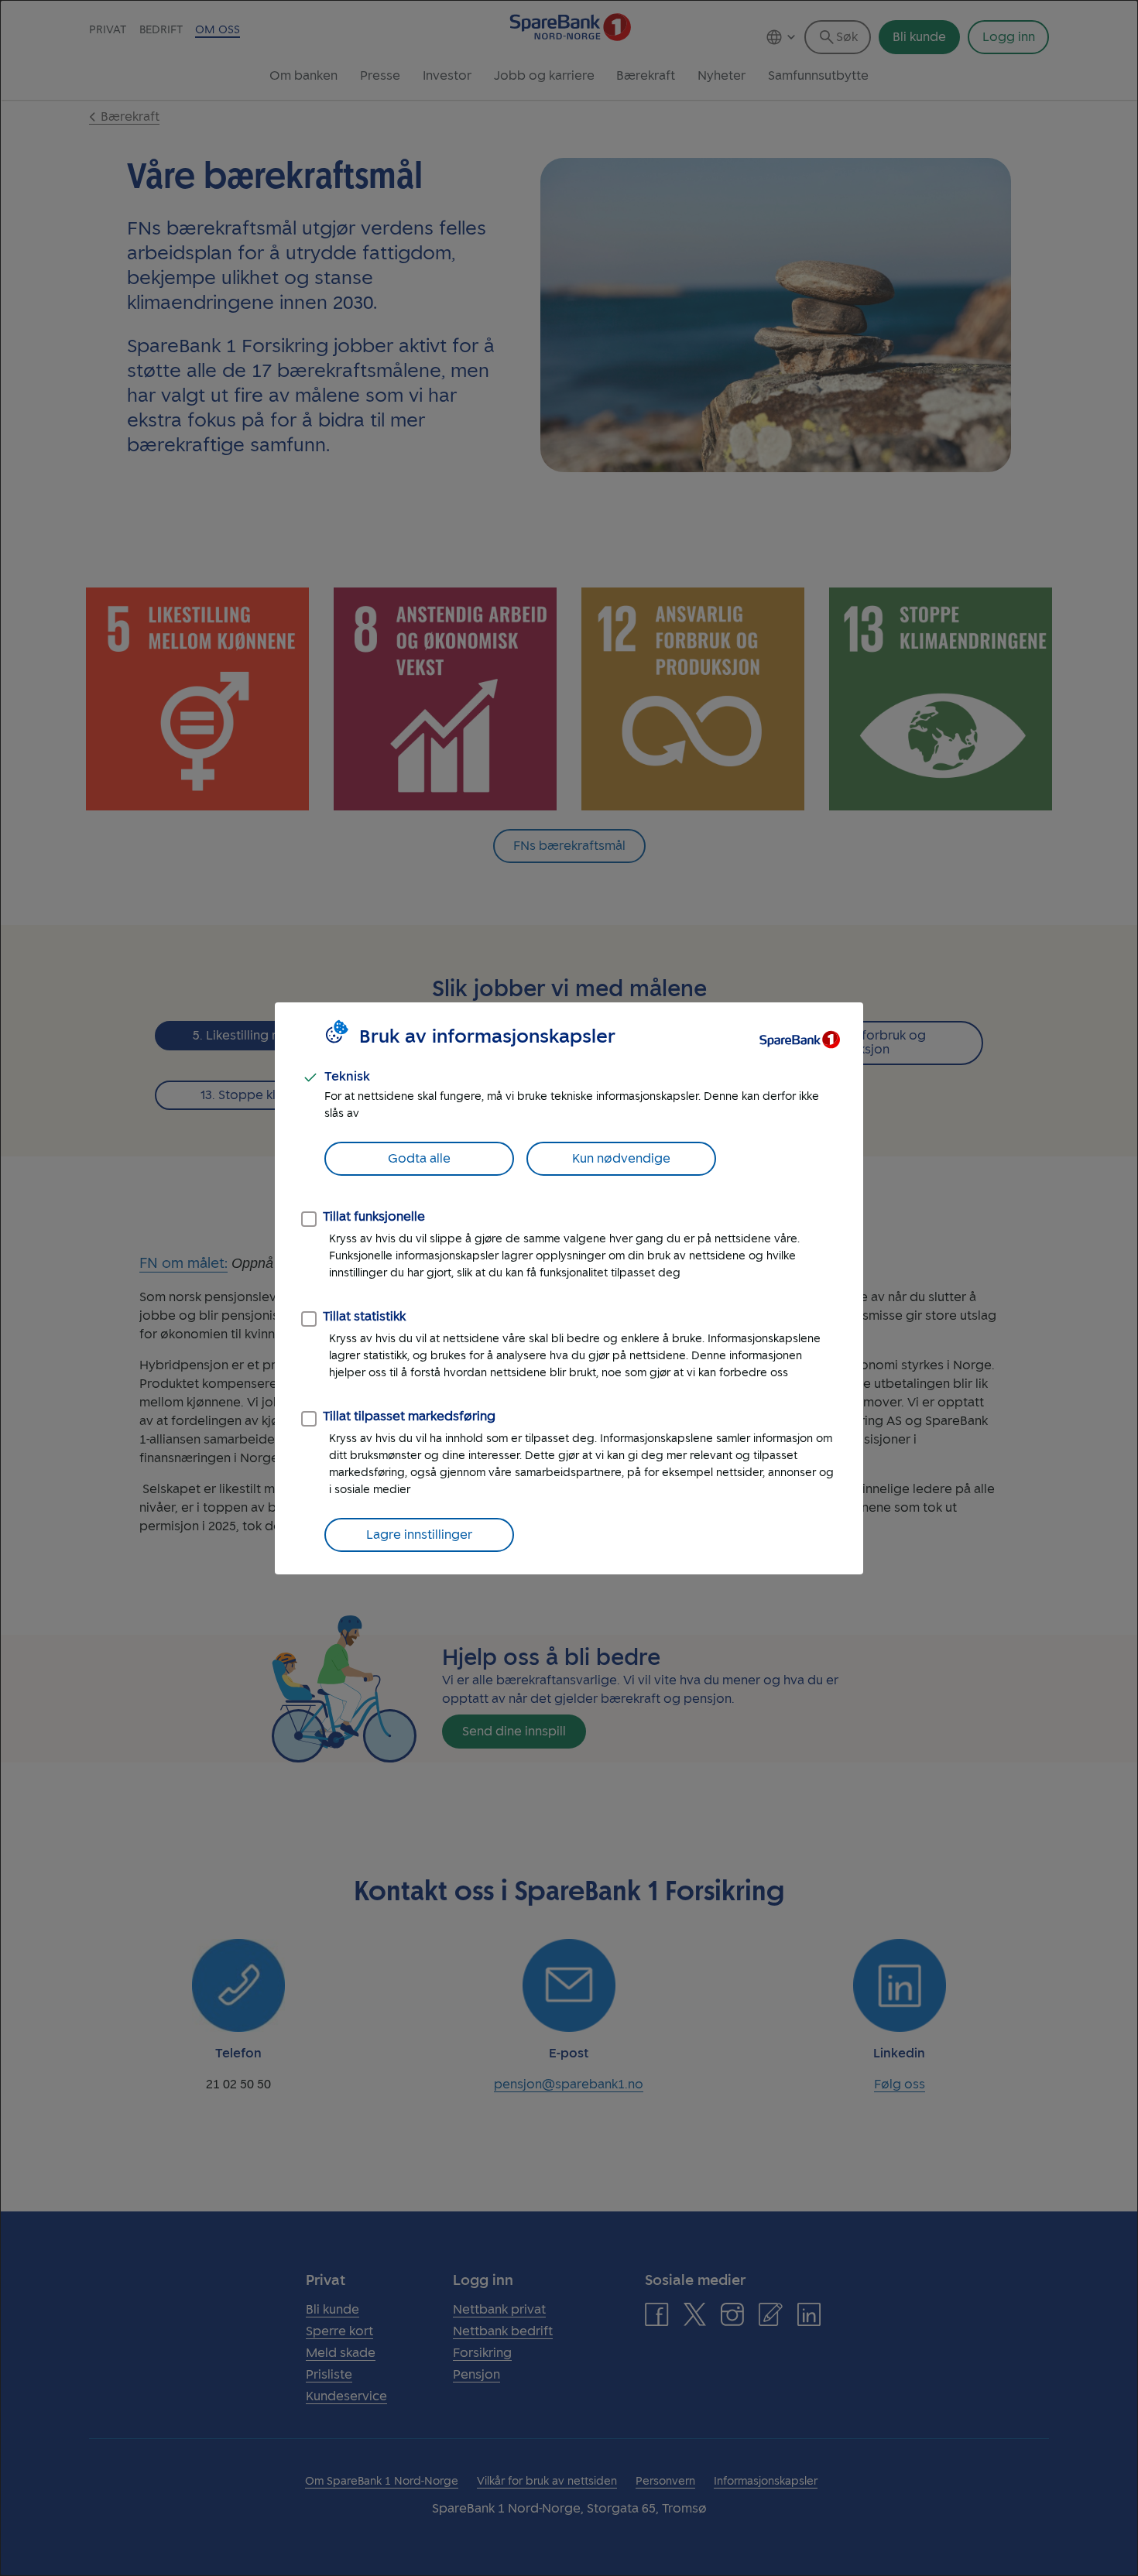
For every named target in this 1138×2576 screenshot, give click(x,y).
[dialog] (569, 1288)
